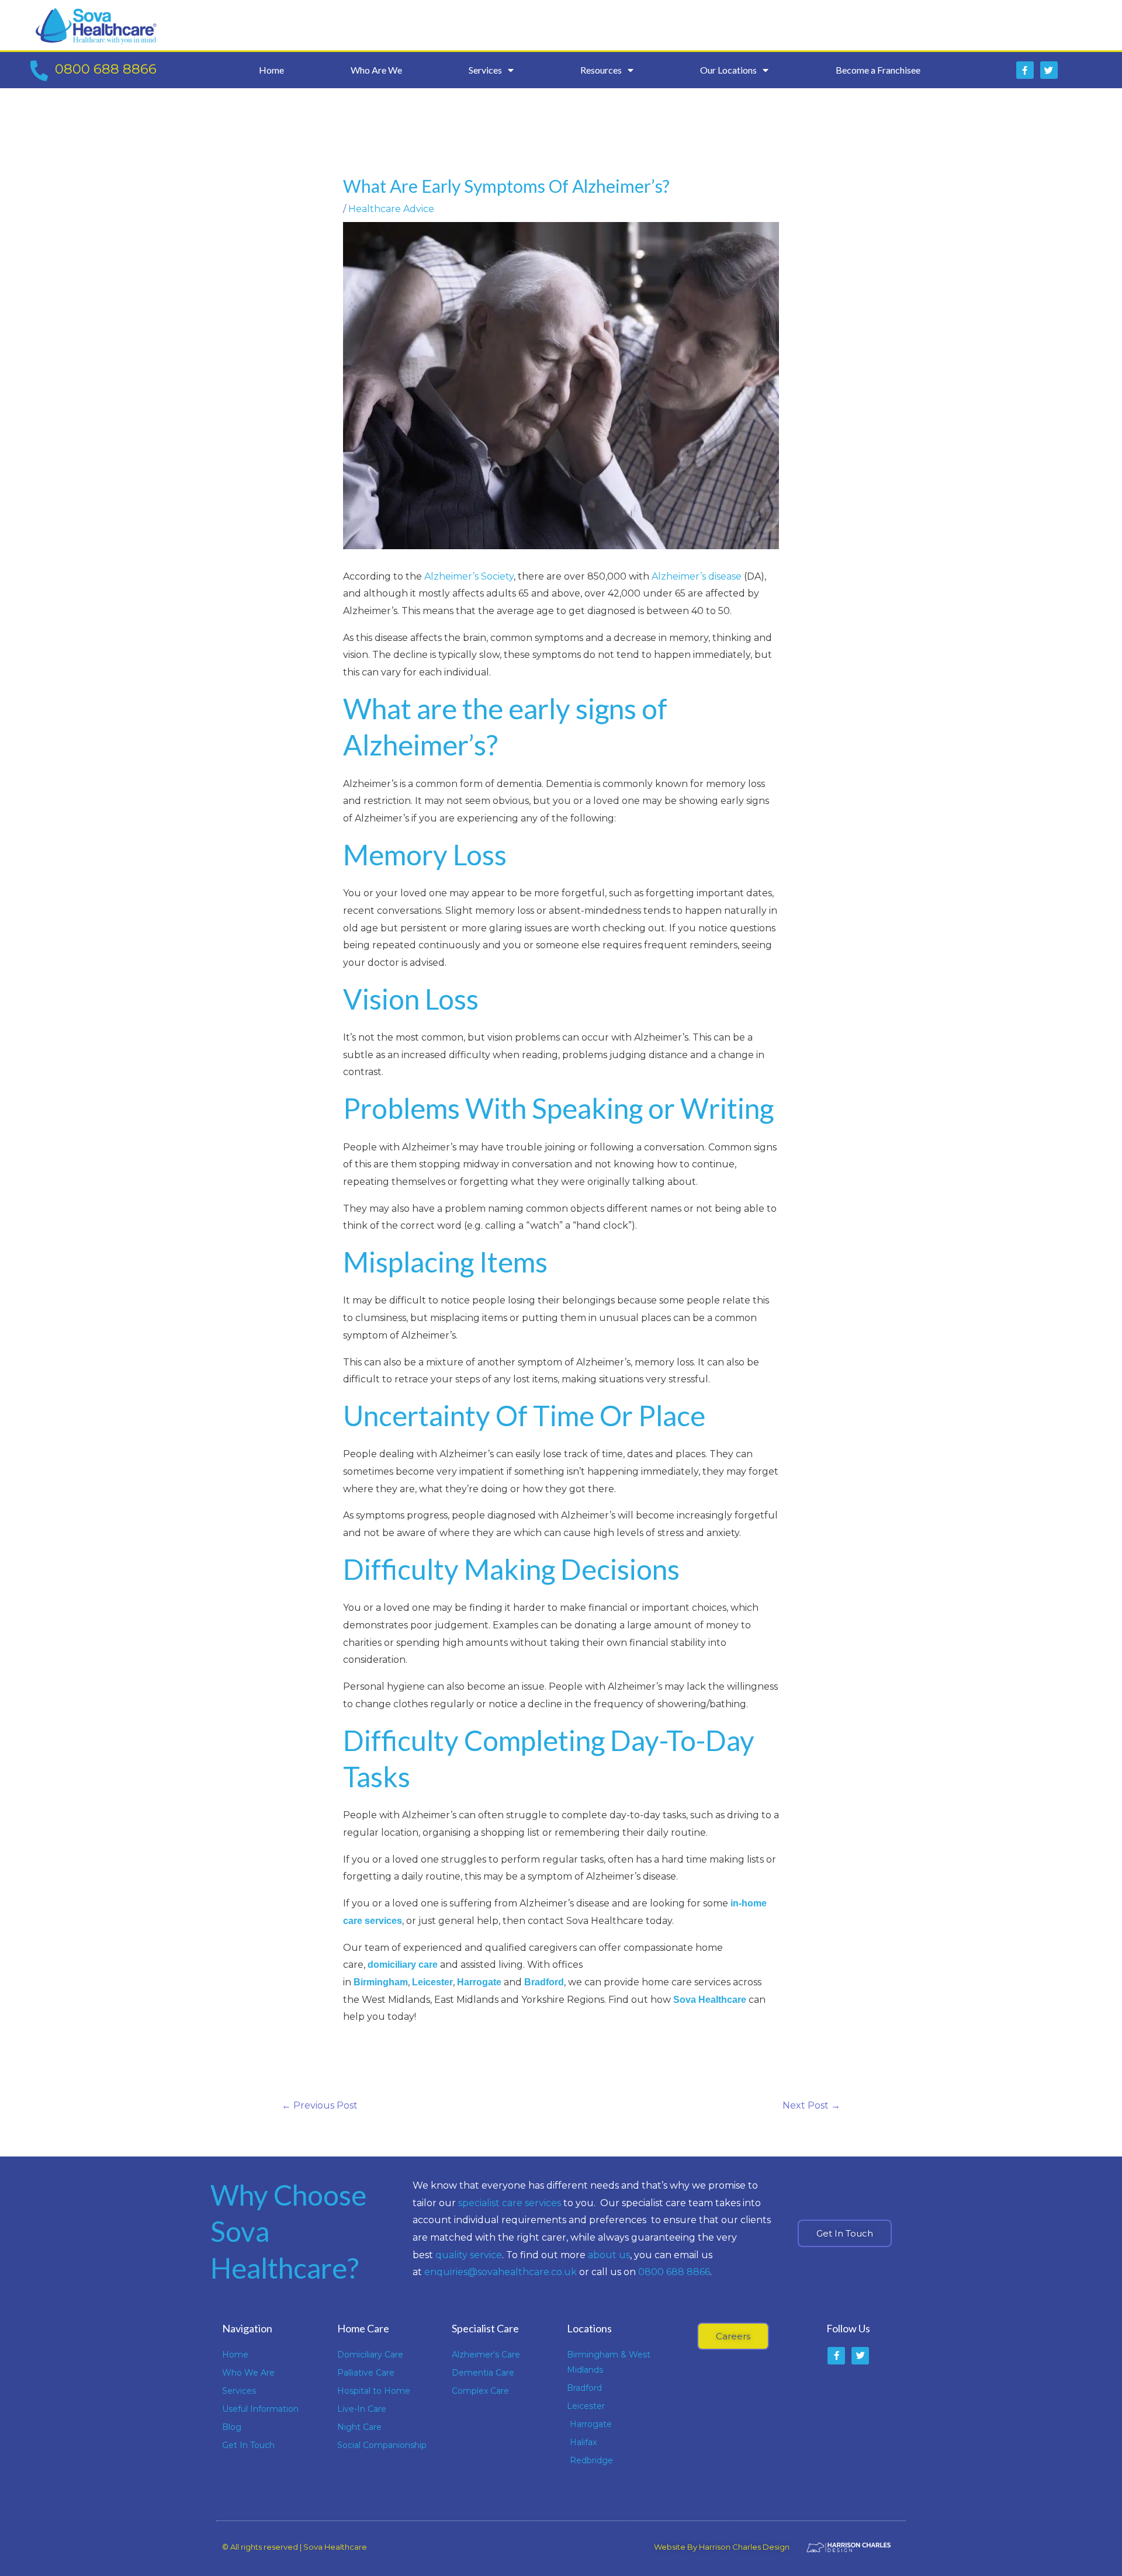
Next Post (811, 2105)
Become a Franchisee (878, 70)
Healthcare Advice (391, 209)
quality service (469, 2255)
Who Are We (376, 70)
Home (271, 70)
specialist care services (510, 2203)
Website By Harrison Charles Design (722, 2547)
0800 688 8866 (106, 69)
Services (485, 70)
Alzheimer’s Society (469, 576)
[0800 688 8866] (39, 70)
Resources (601, 70)
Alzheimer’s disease (697, 576)
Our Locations (728, 70)
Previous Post (320, 2105)
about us (609, 2255)
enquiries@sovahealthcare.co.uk (501, 2272)
